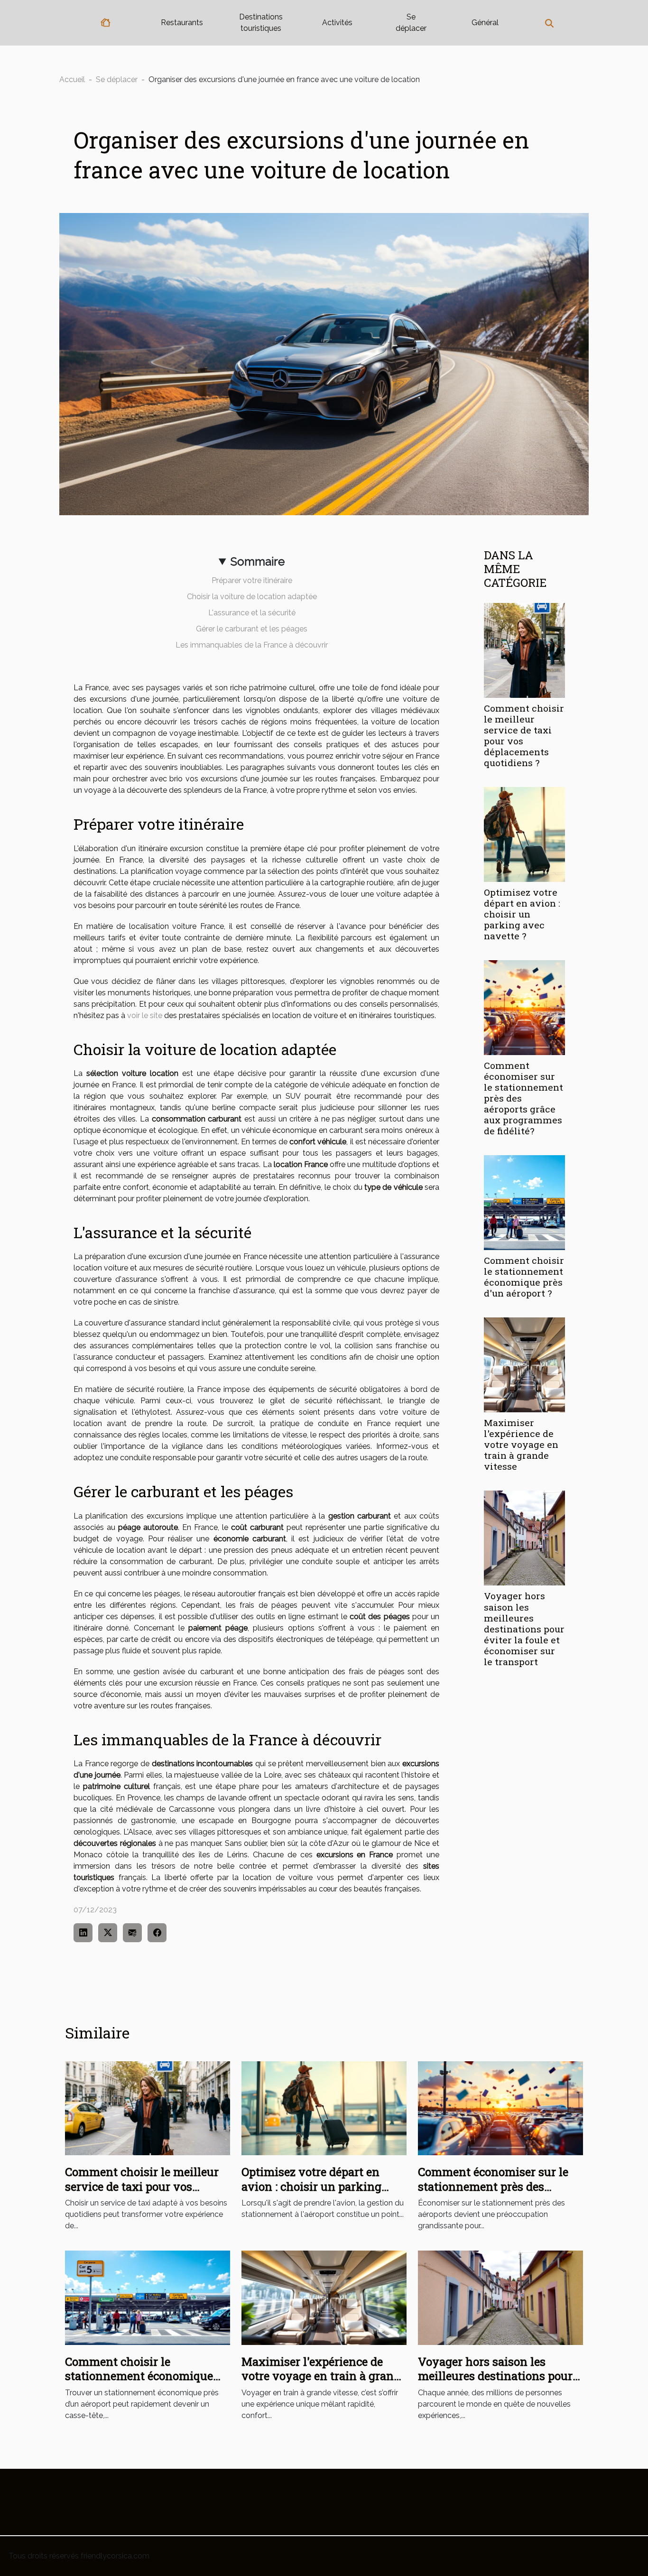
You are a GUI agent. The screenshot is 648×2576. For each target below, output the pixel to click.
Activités (337, 23)
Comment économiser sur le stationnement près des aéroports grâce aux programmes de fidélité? (493, 2193)
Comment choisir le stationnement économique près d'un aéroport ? (524, 1277)
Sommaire (258, 561)
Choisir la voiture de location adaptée (252, 597)
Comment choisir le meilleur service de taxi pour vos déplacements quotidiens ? (524, 735)
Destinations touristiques (261, 23)
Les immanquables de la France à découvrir (252, 645)
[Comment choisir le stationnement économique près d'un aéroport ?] (524, 1202)
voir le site (145, 1015)
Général (485, 23)
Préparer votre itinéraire (252, 580)
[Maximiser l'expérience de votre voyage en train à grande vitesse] (524, 1364)
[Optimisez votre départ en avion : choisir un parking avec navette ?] (524, 834)
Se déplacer (411, 23)
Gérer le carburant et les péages (252, 629)
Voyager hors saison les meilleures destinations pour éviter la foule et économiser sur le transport (524, 1628)
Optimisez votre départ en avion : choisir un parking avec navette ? (522, 914)
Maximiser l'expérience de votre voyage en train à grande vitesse (521, 1444)
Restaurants (182, 23)
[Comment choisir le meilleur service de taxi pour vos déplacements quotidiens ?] (524, 650)
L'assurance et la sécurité (252, 613)
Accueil (72, 79)
